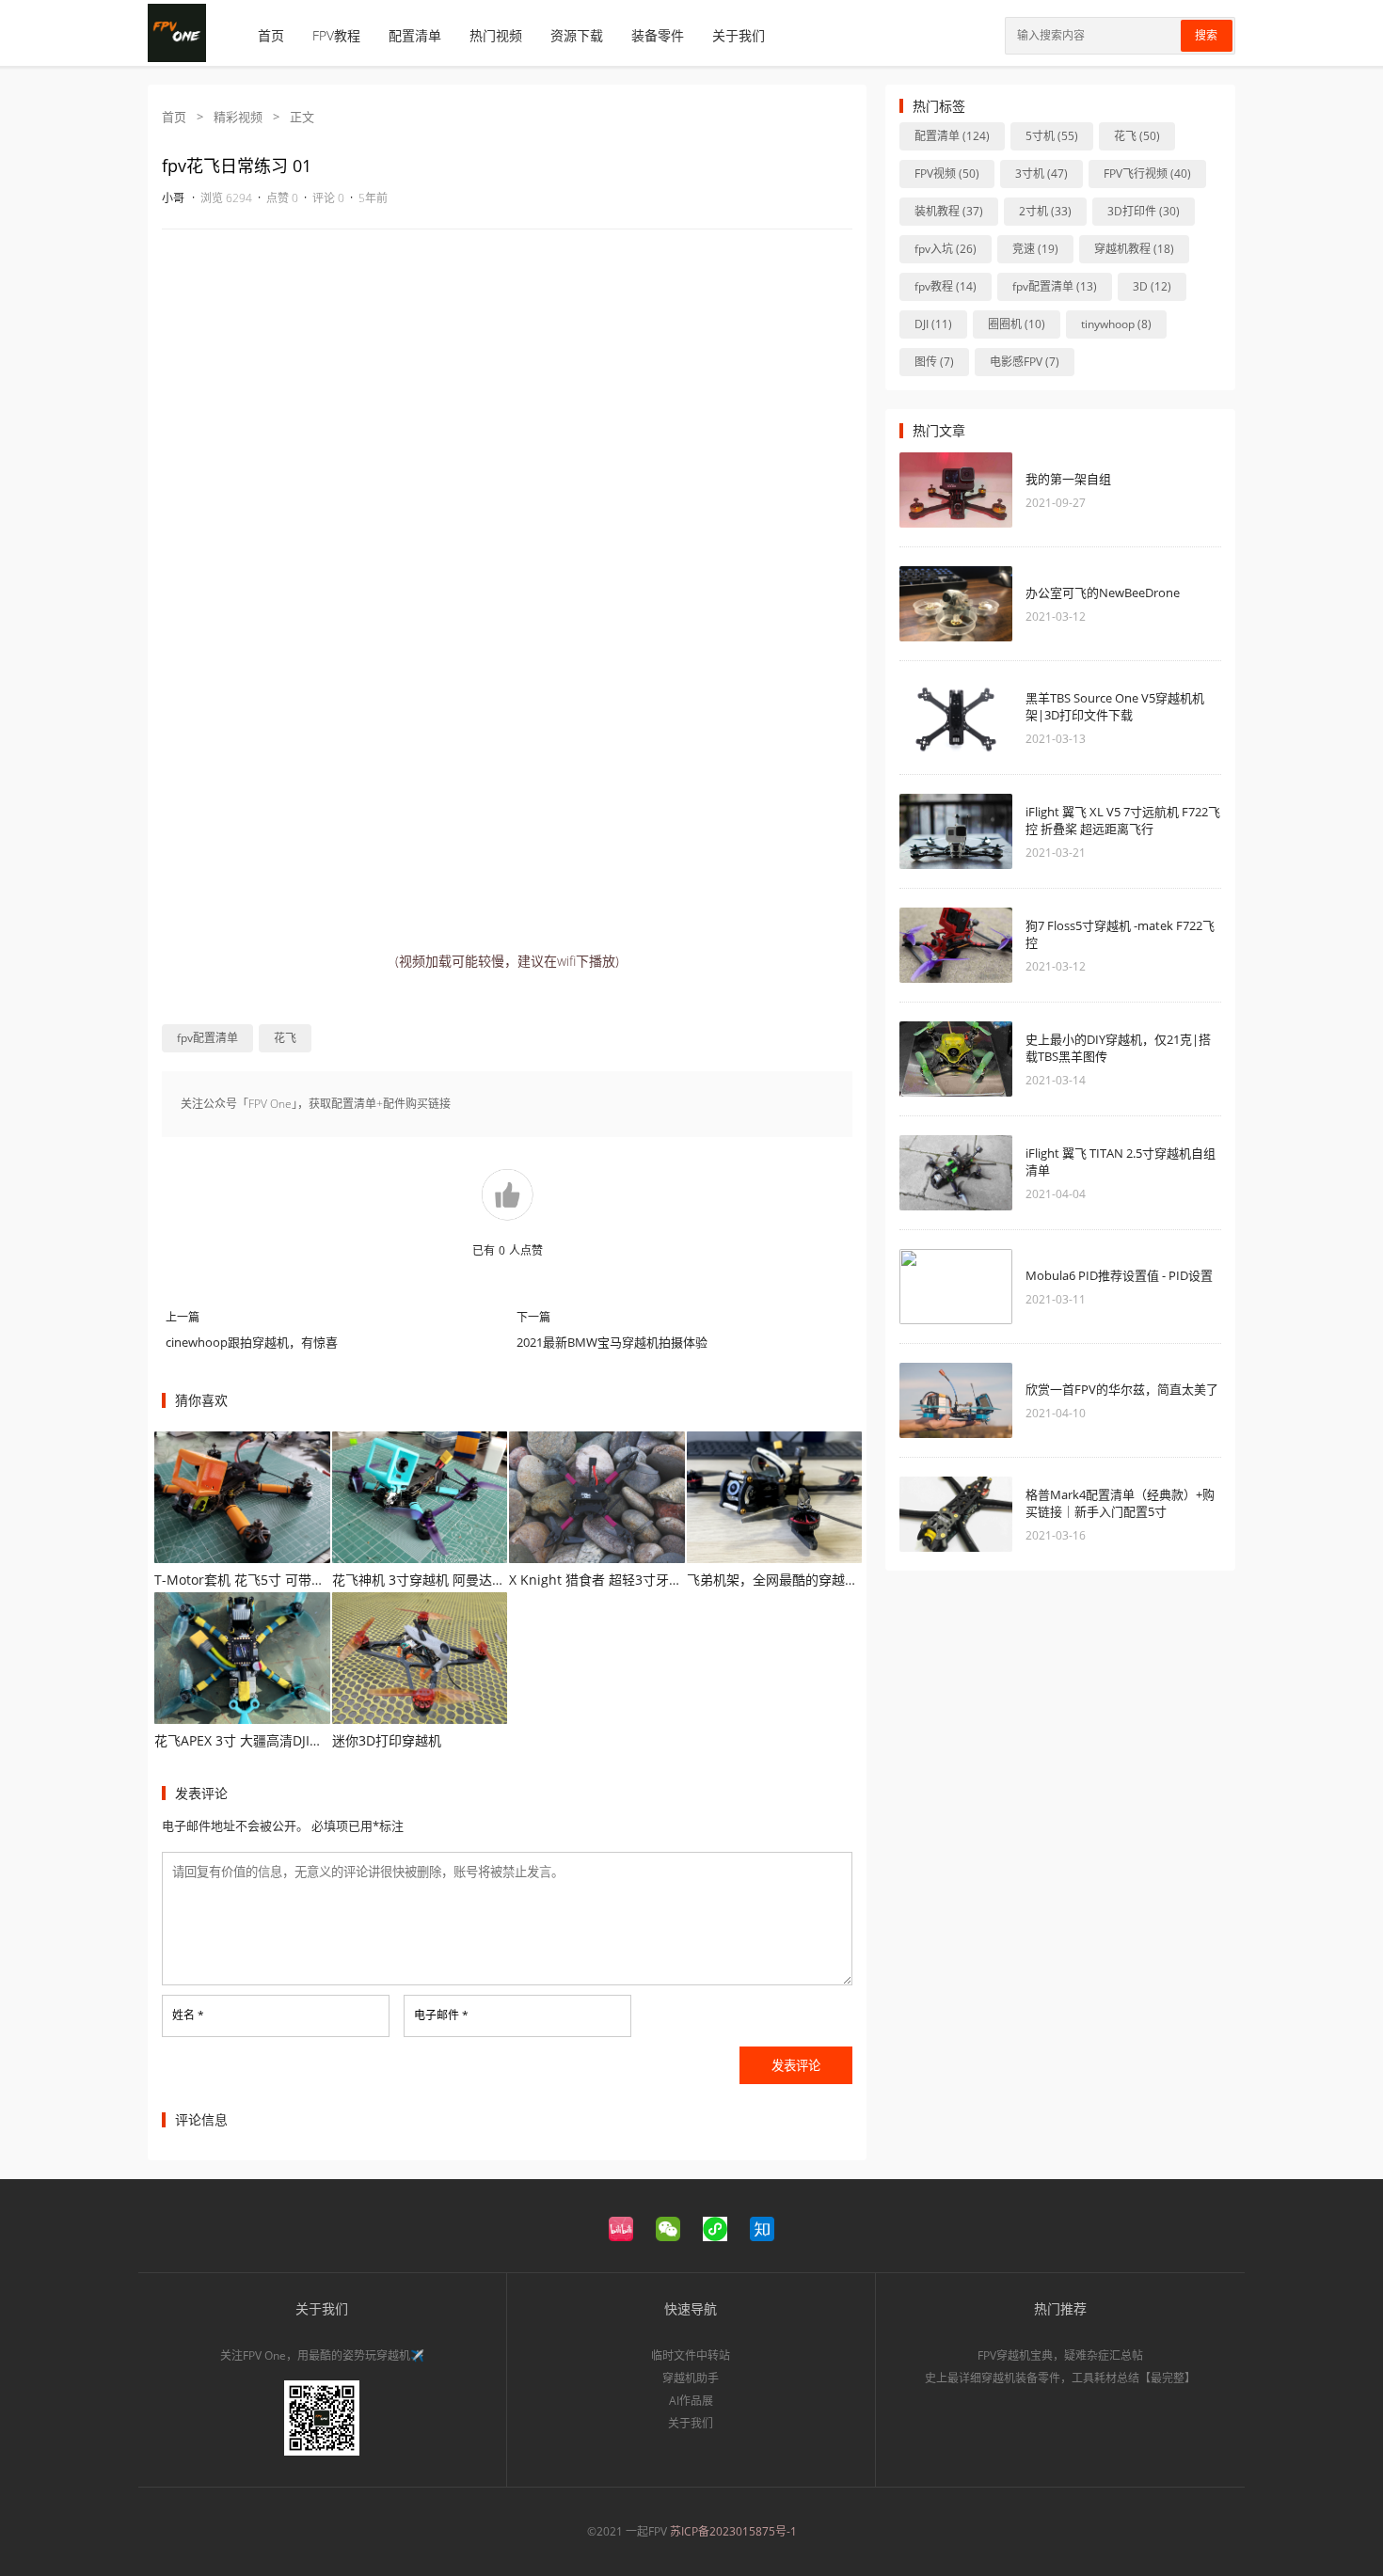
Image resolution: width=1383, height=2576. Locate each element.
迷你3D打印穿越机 (387, 1740)
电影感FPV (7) (1025, 362)
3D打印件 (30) (1144, 211)
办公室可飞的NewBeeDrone (1103, 593)
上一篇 (183, 1317)
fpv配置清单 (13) (1055, 286)
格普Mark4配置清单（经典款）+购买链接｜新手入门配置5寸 (1120, 1503)
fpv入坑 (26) (946, 249)
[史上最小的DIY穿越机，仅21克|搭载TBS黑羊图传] (956, 1059)
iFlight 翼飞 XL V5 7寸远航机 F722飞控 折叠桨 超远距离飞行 (1123, 820)
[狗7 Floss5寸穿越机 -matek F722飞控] (956, 945)
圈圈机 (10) (1017, 324)
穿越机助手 (691, 2378)
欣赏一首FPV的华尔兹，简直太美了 (1122, 1389)
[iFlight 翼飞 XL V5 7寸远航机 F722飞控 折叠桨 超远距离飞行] (956, 831)
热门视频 (496, 35)
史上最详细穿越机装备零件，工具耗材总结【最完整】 (1060, 2378)
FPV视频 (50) (947, 174)
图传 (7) (934, 362)
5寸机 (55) (1052, 136)
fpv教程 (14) (946, 286)
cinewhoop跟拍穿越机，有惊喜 (252, 1342)
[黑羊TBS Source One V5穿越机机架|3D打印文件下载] (956, 718)
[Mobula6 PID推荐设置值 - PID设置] (956, 1287)
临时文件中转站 (691, 2355)
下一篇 (533, 1317)
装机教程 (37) (949, 211)
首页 (271, 35)
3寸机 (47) (1041, 174)
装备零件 (658, 35)
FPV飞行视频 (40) (1147, 174)
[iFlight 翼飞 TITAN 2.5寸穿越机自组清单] (956, 1173)
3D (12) (1152, 286)
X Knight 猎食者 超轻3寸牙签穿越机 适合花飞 (644, 1580)
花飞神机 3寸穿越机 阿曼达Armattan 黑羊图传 (470, 1580)
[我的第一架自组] (956, 490)
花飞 (285, 1038)
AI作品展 (691, 2401)
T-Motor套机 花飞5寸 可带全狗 (246, 1580)
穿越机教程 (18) (1134, 249)
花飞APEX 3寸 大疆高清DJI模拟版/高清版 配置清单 (302, 1740)
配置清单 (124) (952, 136)
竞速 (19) (1035, 249)
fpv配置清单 (207, 1038)
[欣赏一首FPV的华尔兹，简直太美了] (956, 1400)
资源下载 (577, 35)
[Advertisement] (507, 380)
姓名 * (188, 2015)
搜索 (1206, 36)
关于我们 (739, 35)
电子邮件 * (441, 2015)
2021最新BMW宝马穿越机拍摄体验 (612, 1342)
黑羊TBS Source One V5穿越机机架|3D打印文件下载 (1115, 706)
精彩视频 (238, 117)
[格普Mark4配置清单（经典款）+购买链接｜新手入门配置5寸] (956, 1514)
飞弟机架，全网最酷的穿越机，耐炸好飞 (805, 1580)
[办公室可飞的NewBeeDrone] (956, 604)
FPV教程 (336, 35)
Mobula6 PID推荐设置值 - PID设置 (1119, 1275)
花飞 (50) (1137, 136)
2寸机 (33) (1045, 211)
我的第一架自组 (1068, 479)
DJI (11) (933, 324)
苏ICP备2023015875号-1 (733, 2531)
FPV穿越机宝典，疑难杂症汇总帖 (1060, 2355)
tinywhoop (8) (1116, 324)
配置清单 (415, 35)
